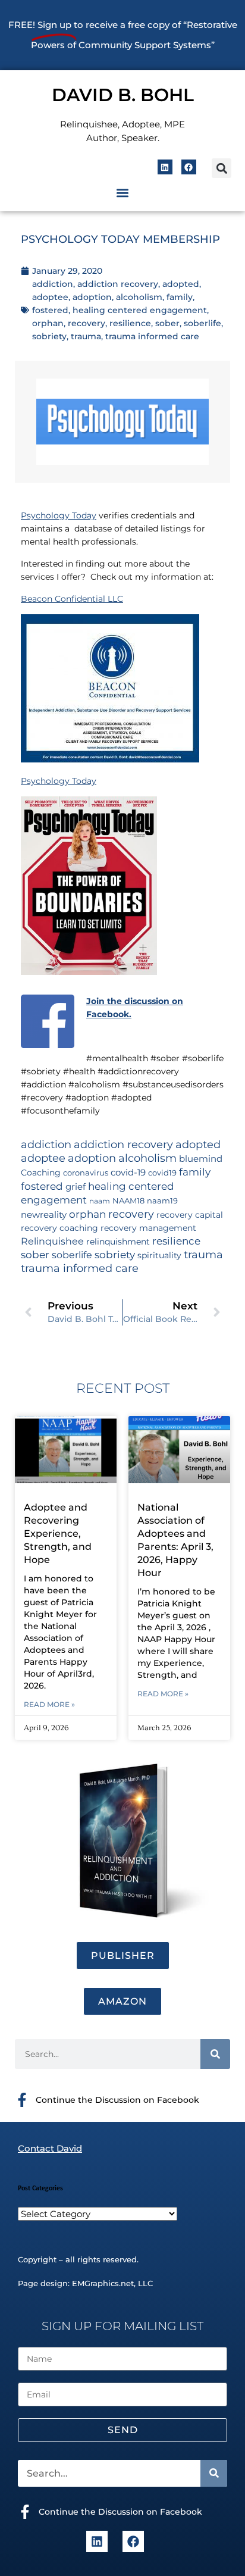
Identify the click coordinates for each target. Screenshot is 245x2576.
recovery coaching (59, 1228)
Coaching (41, 1173)
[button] (222, 168)
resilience (130, 323)
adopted (181, 284)
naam (100, 1201)
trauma (86, 336)
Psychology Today (59, 515)
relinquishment (118, 1242)
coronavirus (86, 1173)
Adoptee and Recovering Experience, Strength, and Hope (58, 1534)
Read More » (49, 1704)
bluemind (201, 1159)
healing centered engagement (140, 310)
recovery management (148, 1228)
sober (167, 323)
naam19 (162, 1201)
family (180, 297)
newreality (44, 1215)
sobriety (49, 336)
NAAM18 (128, 1201)
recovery (87, 323)
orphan (48, 323)
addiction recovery (118, 284)
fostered (50, 310)
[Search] (215, 2054)
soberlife (202, 323)
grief (76, 1187)
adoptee (50, 297)
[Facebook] (189, 167)
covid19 (162, 1173)
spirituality (159, 1255)
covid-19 (128, 1173)
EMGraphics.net (103, 2283)
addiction (53, 284)
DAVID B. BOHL (123, 95)
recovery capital (190, 1215)
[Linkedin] (165, 167)
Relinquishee (52, 1241)
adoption (92, 297)
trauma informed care (152, 336)
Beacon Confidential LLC (72, 599)
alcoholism (139, 297)
